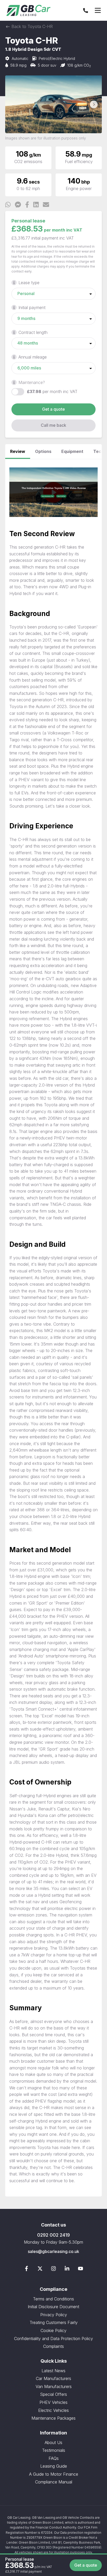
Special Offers (53, 2394)
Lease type (29, 283)
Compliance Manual (54, 2482)
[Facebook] (26, 2270)
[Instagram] (53, 2270)
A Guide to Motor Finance (54, 2474)
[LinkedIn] (67, 2270)
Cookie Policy (53, 2330)
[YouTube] (81, 2270)
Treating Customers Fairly (54, 2322)
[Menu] (98, 10)
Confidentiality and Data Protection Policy (53, 2339)
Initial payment (32, 307)
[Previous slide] (13, 104)
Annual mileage (33, 357)
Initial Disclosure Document (53, 2307)
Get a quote (53, 409)
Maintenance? (32, 382)
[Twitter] (40, 2270)
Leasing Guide (54, 2466)
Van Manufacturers (54, 2386)
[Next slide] (94, 104)
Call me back (53, 425)
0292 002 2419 (53, 2235)
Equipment (72, 451)
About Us (53, 2442)
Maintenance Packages (53, 2418)
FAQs (54, 2458)
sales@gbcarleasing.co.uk (53, 2251)
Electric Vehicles (53, 2410)
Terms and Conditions (53, 2299)
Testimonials (54, 2450)
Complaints (53, 2346)
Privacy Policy (54, 2315)
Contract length (33, 332)
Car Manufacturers (53, 2378)
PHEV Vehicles (53, 2402)
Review (18, 451)
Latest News (53, 2371)
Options (43, 451)
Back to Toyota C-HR (31, 26)
